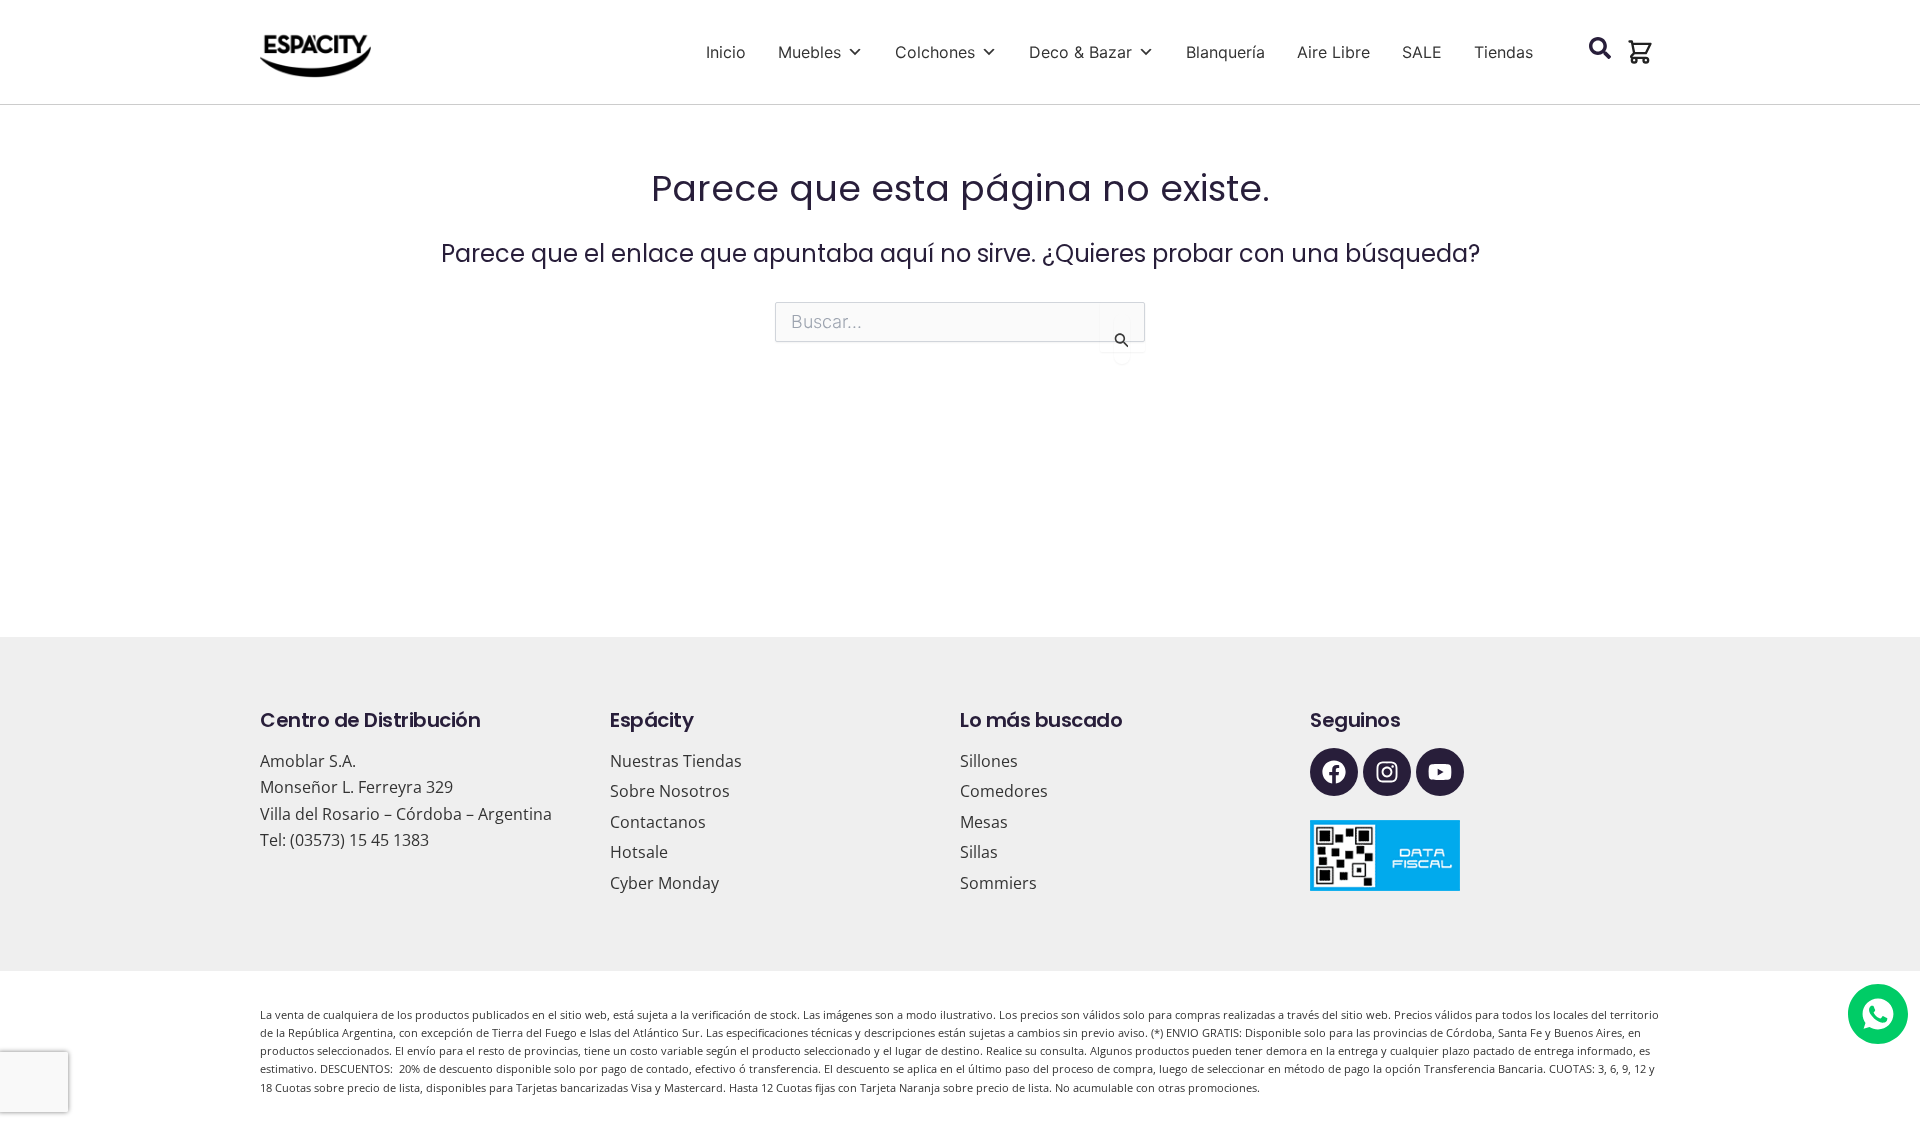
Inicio (726, 52)
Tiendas (1503, 52)
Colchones (935, 52)
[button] (1640, 52)
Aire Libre (1333, 52)
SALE (1422, 52)
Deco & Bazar (1080, 52)
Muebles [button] (809, 52)
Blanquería (1225, 52)
